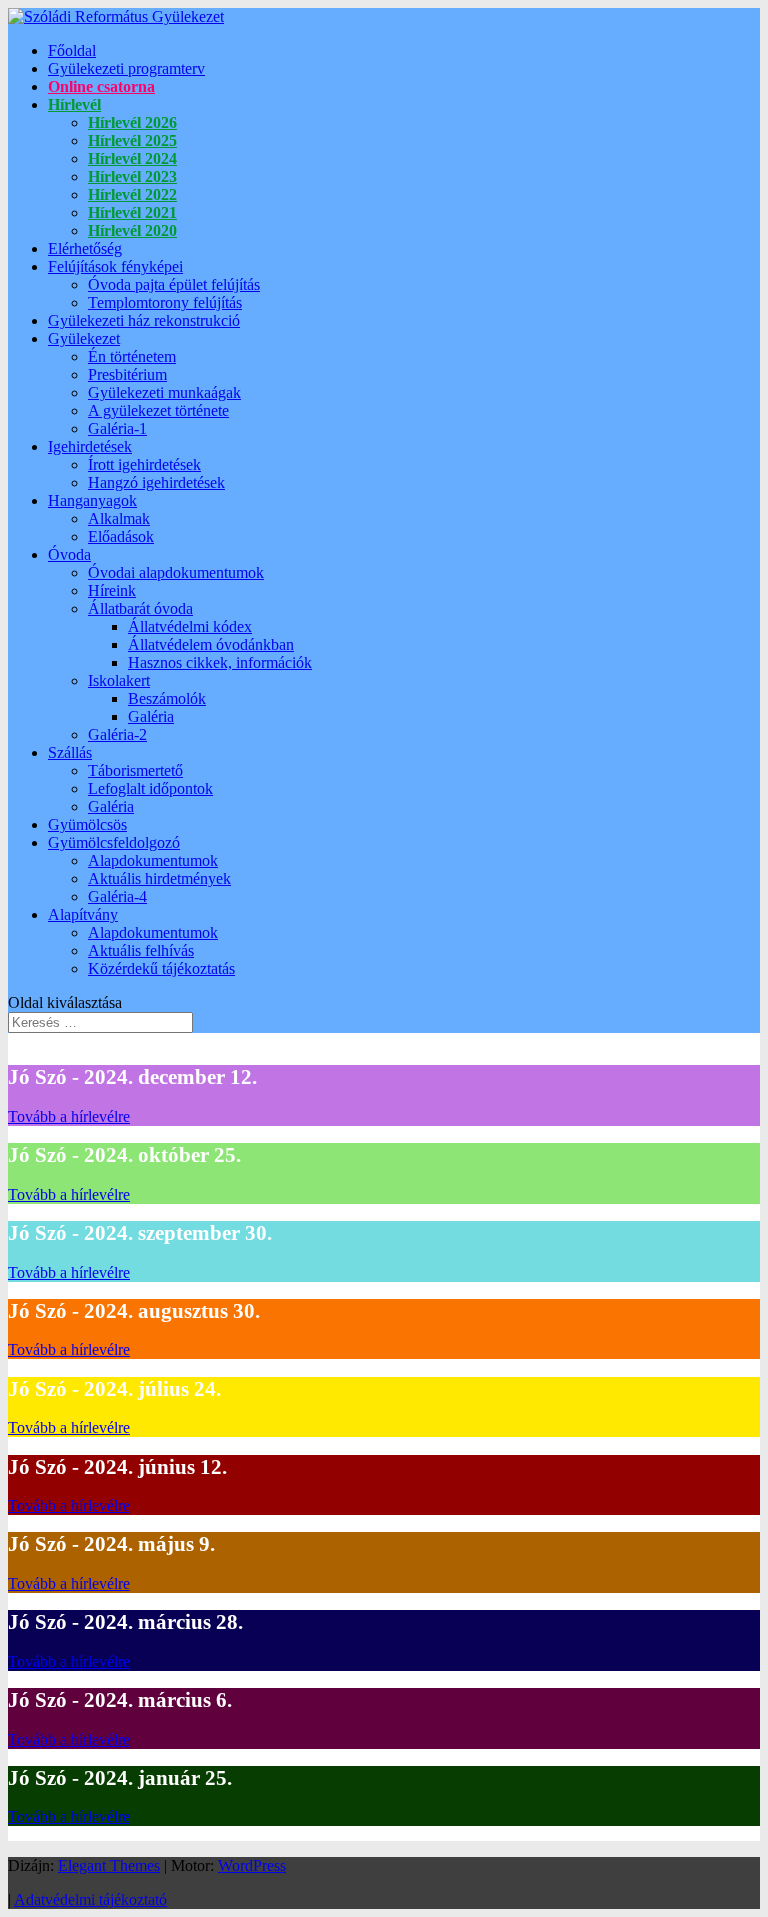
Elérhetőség (85, 248)
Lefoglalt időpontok (150, 788)
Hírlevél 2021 (132, 212)
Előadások (121, 536)
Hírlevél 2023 (132, 176)
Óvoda (69, 554)
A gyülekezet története (158, 410)
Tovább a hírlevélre (69, 1116)
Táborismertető (135, 770)
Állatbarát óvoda (140, 608)
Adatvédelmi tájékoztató (90, 1899)
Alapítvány (83, 914)
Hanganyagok (92, 500)
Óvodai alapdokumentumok (176, 572)
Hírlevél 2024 (132, 158)
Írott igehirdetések (144, 464)
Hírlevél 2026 (132, 122)
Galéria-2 (117, 734)
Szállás (70, 752)
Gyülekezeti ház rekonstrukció (144, 320)
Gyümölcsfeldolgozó (114, 842)
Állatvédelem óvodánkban (211, 644)
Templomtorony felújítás (165, 302)
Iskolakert (119, 680)
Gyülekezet (84, 338)
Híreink (112, 590)
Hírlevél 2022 (132, 194)
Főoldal (72, 50)
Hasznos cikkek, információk (220, 662)
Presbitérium (127, 374)
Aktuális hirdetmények (159, 878)
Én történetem (132, 356)
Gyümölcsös (87, 824)
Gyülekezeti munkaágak (164, 392)
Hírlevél (74, 104)
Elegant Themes (109, 1865)
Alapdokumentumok (153, 860)
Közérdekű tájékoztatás (161, 968)
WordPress (252, 1865)
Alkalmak (119, 518)
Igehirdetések (90, 446)
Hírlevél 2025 (132, 140)
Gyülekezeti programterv (126, 68)
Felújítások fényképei (115, 266)
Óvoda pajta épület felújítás (174, 284)
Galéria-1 (117, 428)
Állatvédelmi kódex (190, 626)
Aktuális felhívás (141, 950)
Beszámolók (167, 698)
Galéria (151, 716)
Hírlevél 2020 (132, 230)
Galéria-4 (117, 896)
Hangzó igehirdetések (156, 482)
